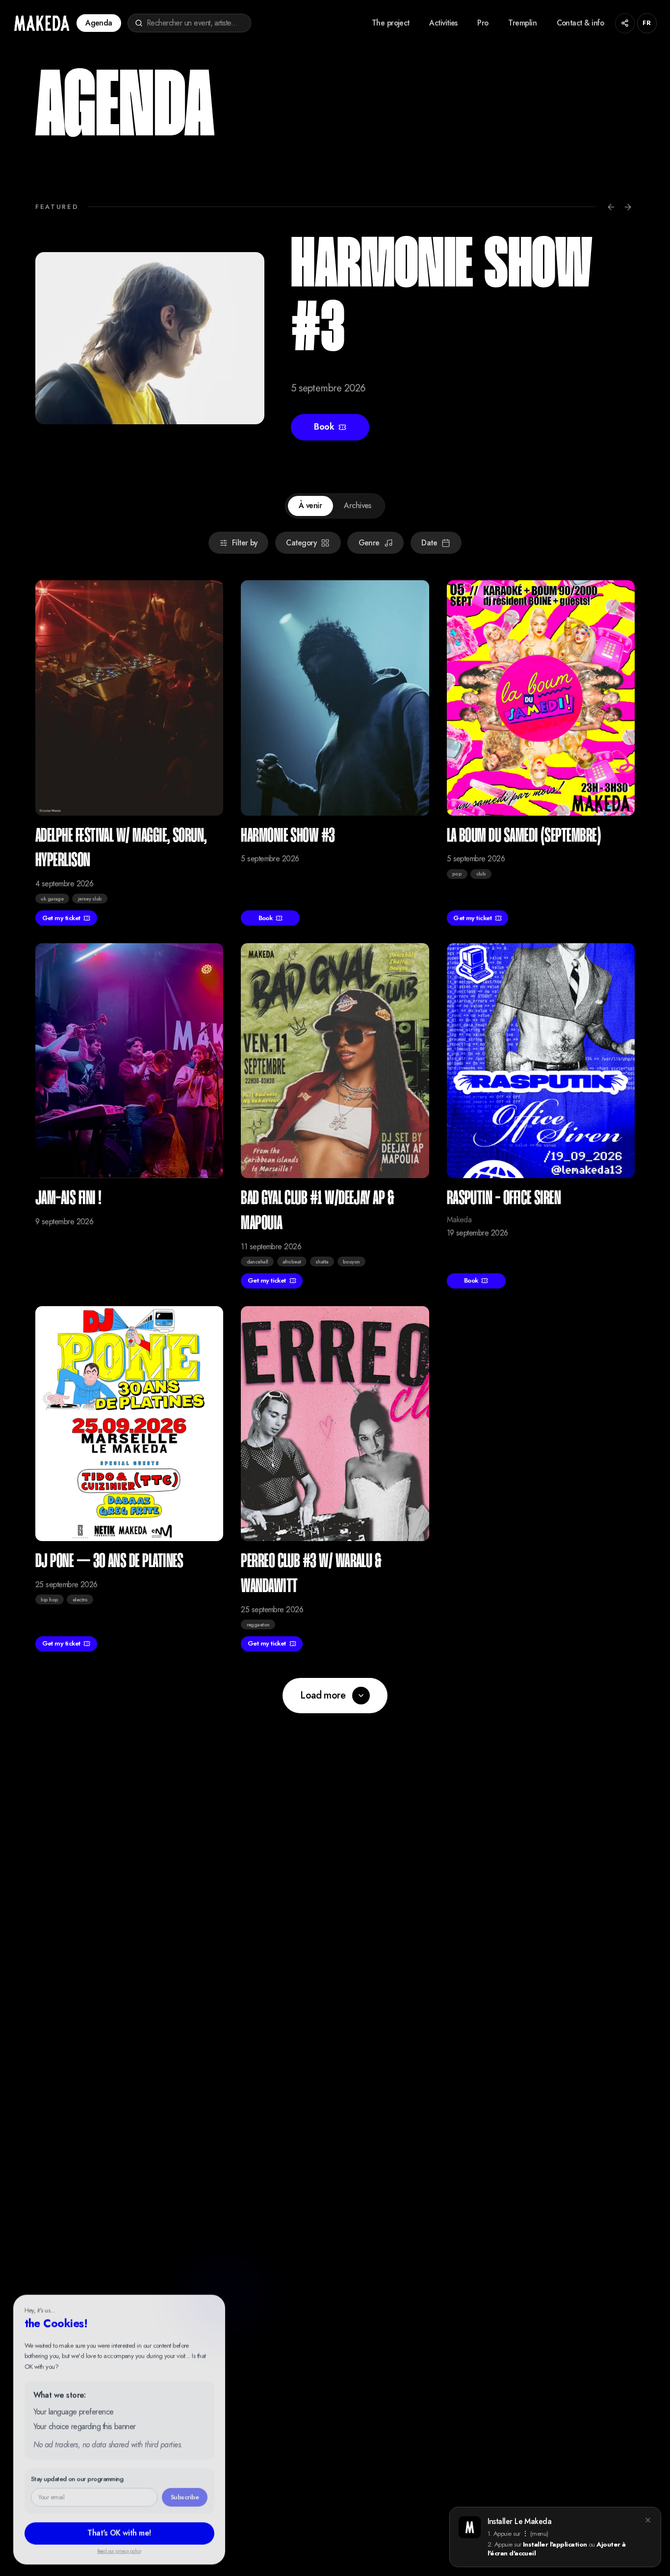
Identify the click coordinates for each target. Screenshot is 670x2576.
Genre (369, 543)
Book (324, 427)
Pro (483, 23)
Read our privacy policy (119, 2550)
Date (429, 543)
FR (647, 23)
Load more (323, 1695)
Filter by (245, 543)
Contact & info (580, 23)
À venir (310, 505)
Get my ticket (61, 918)
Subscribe (185, 2495)
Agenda (99, 23)
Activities (443, 23)
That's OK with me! (119, 2531)
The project (391, 23)
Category (301, 543)
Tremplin (522, 23)
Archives (358, 505)
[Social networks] (625, 23)
